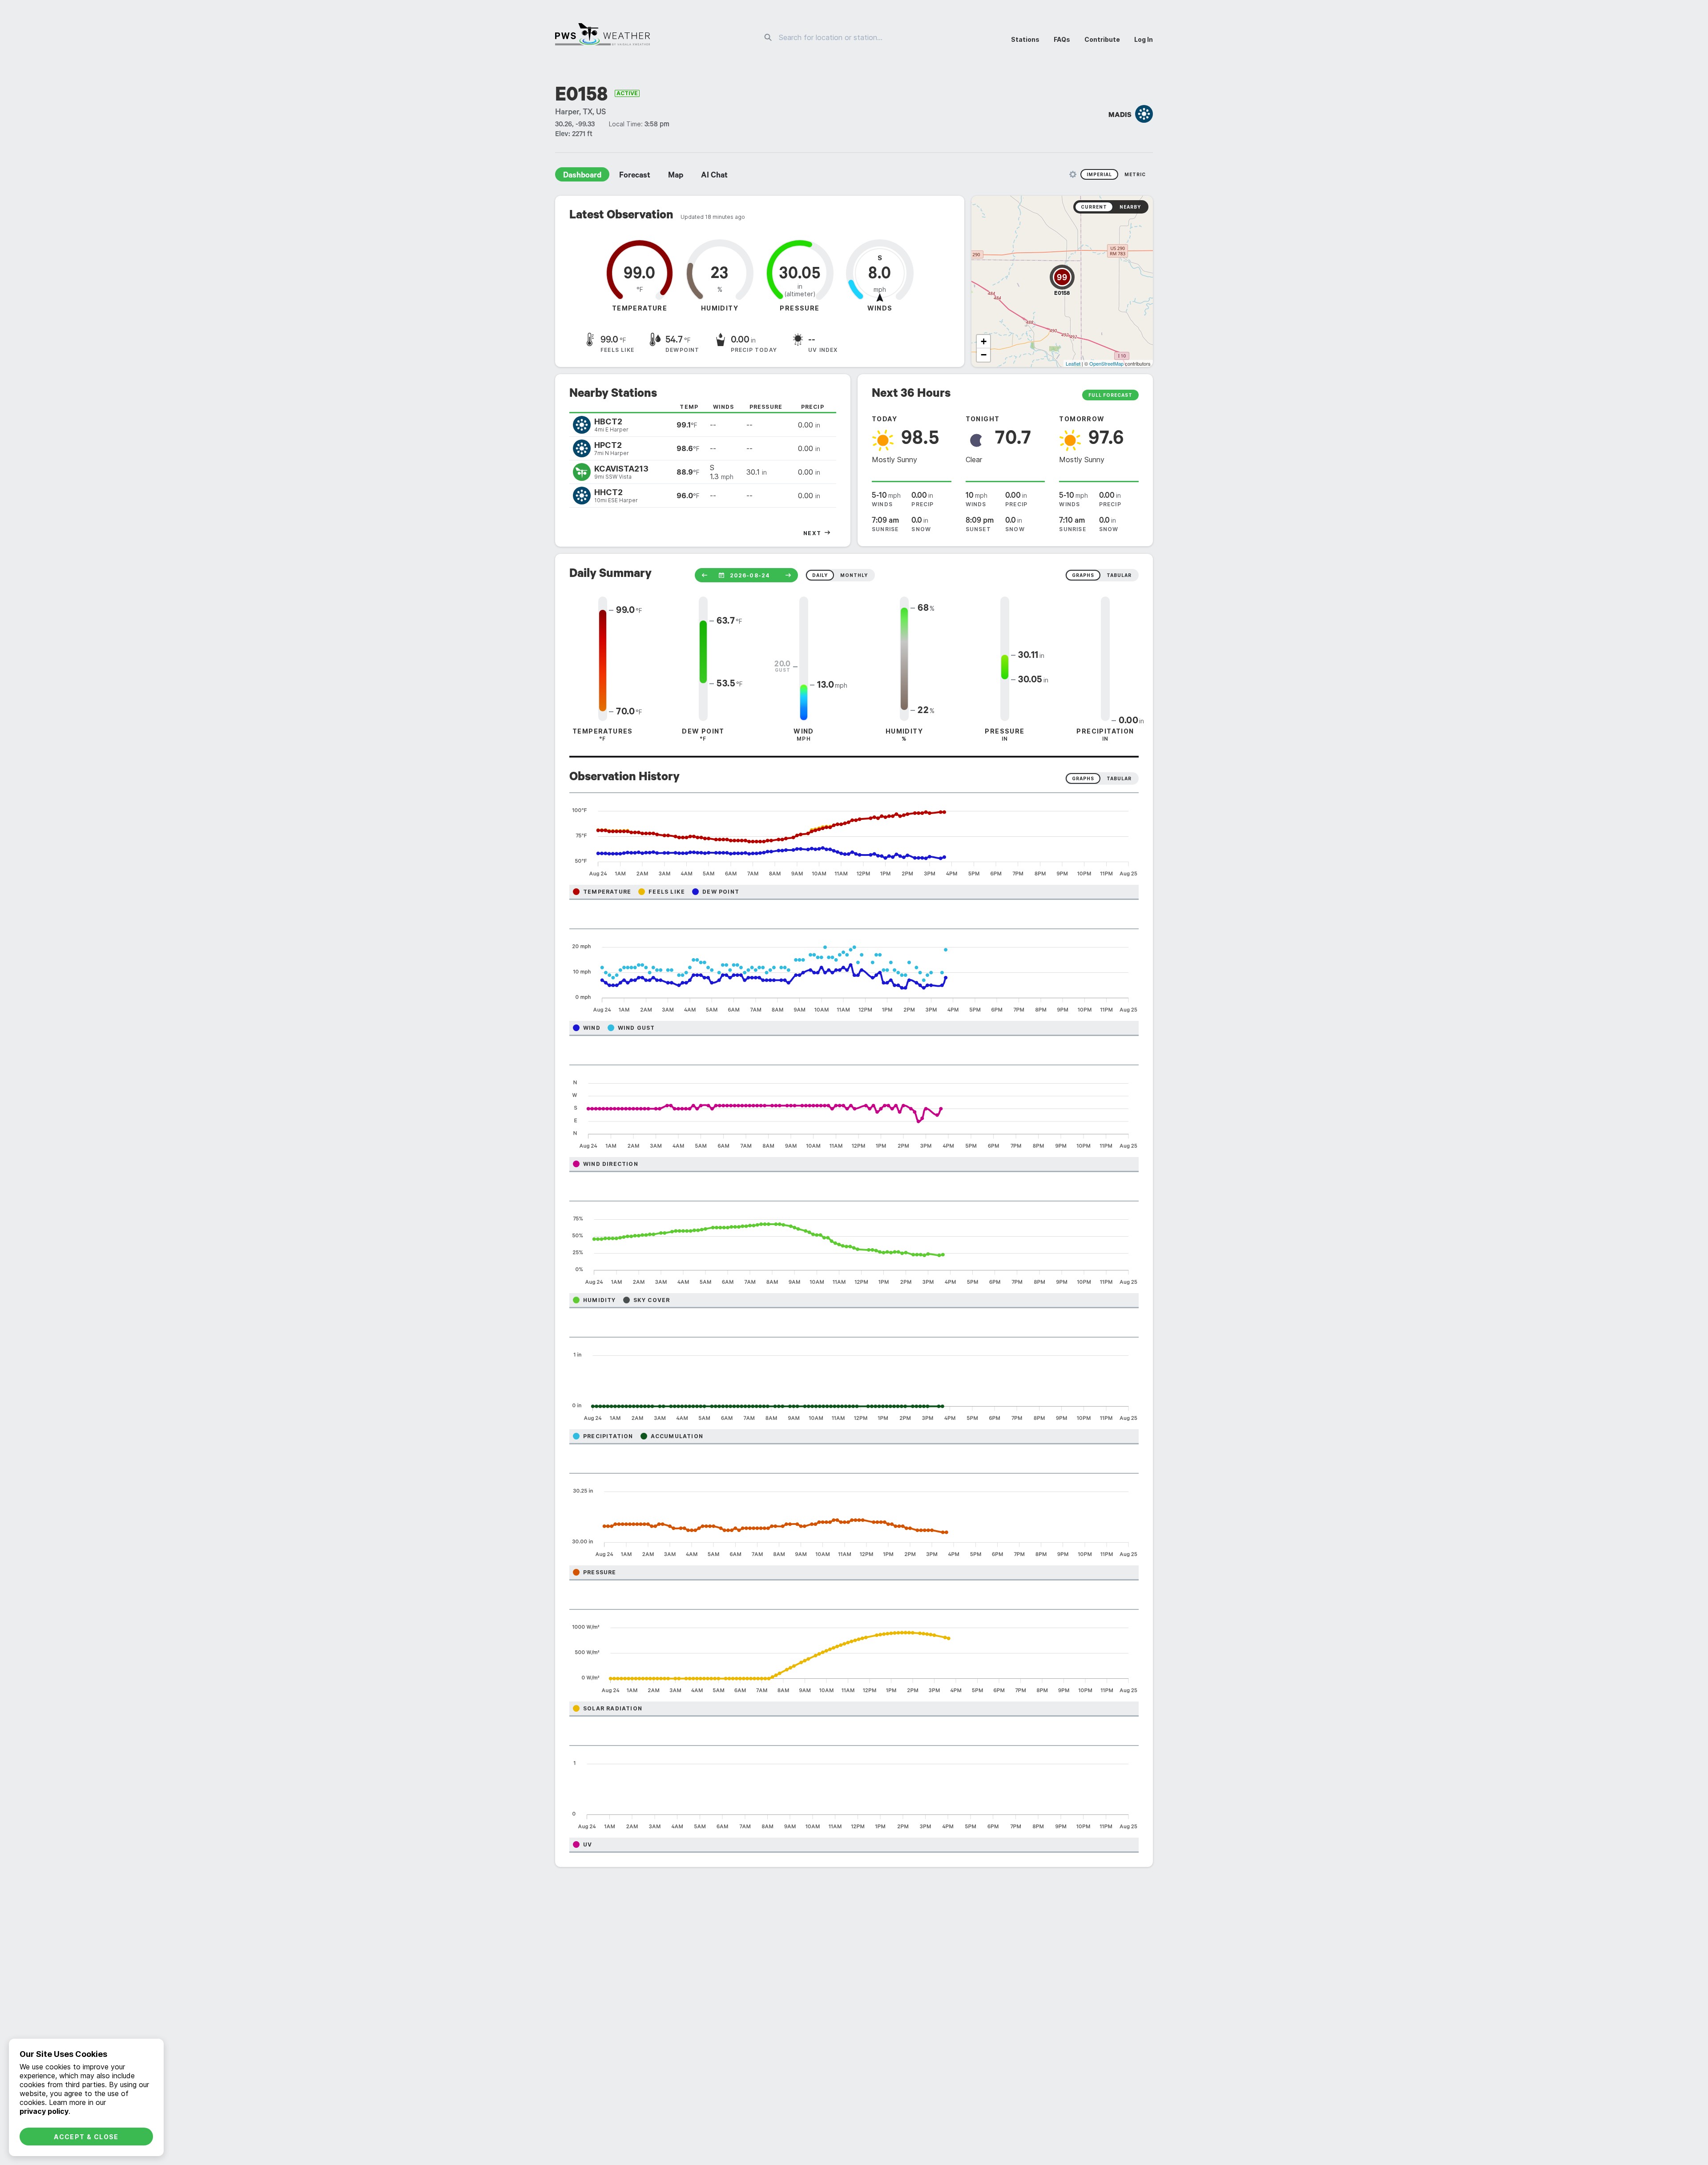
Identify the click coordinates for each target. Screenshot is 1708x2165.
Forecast (635, 176)
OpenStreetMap (1106, 363)
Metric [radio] (1135, 174)
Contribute (1102, 39)
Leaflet (1073, 363)
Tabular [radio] (1119, 778)
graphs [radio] (1083, 575)
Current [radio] (1094, 207)
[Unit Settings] (1073, 174)
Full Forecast (1110, 395)
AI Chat (714, 176)
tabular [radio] (1119, 575)
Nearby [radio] (1130, 207)
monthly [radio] (854, 575)
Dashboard (582, 176)
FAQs (1062, 39)
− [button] (984, 355)
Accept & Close (86, 2137)
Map (676, 176)
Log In (1144, 39)
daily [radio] (820, 575)
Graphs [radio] (1083, 778)
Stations (1025, 39)
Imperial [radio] (1099, 174)
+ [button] (984, 341)
